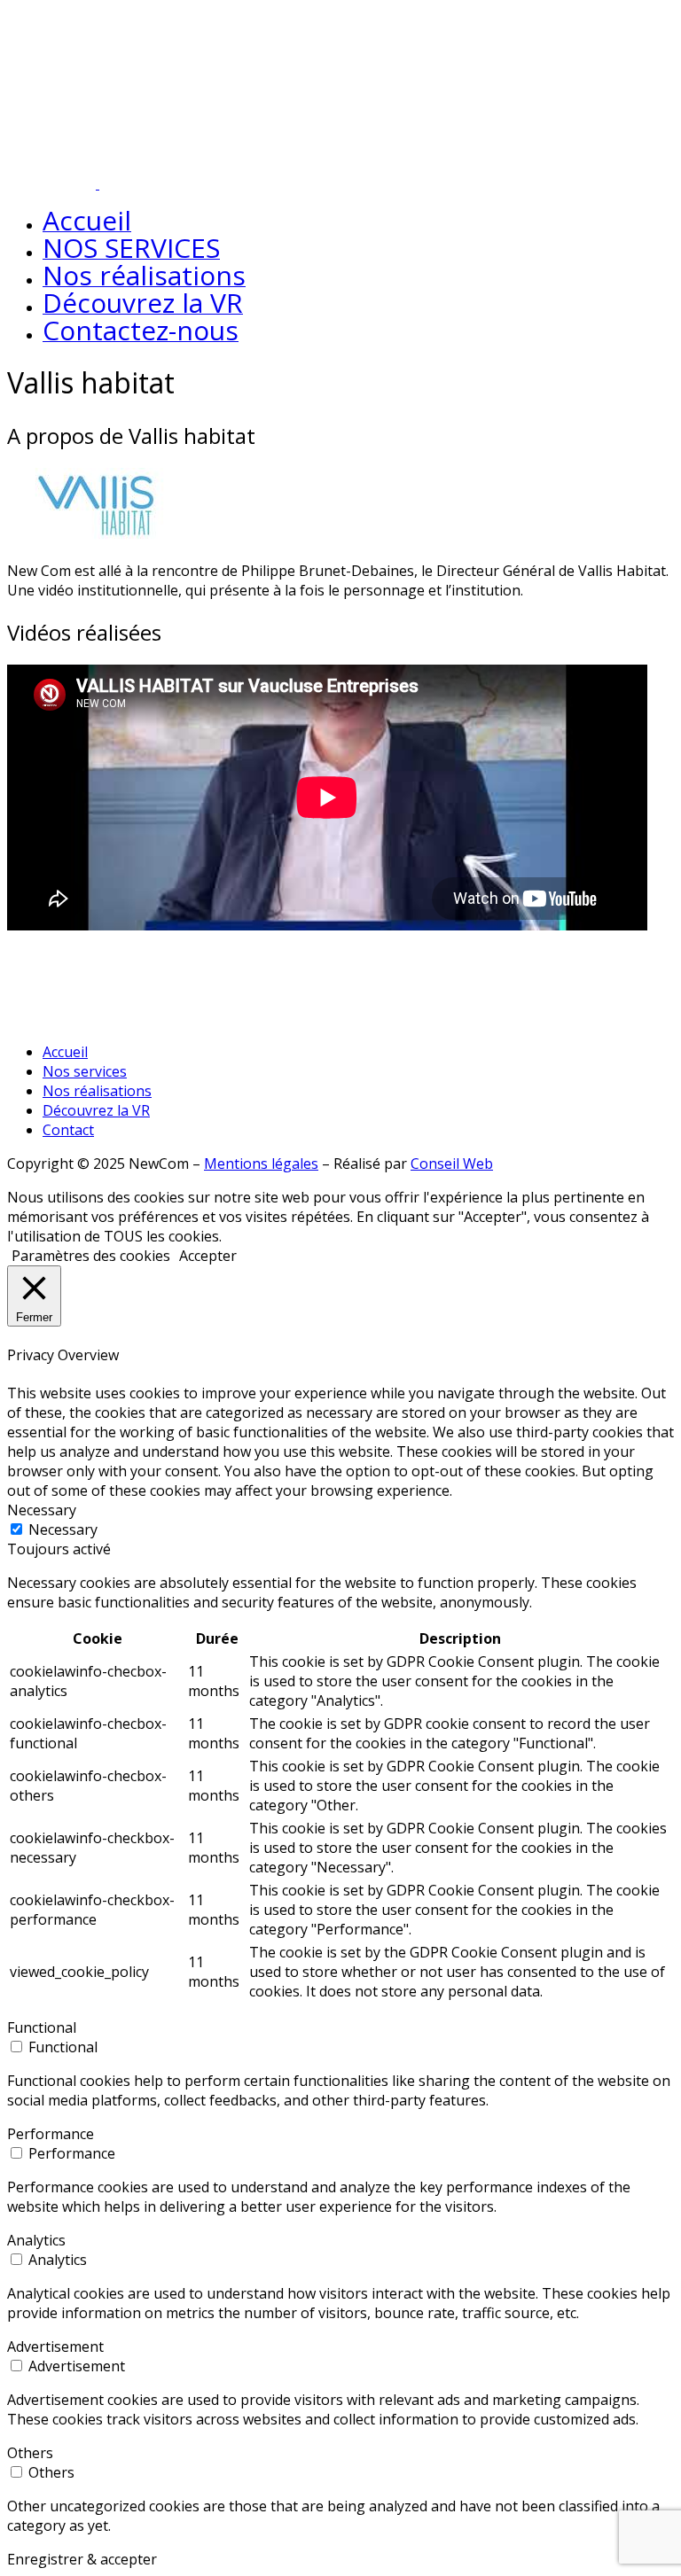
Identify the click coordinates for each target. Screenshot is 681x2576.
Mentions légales (261, 1163)
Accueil (65, 1052)
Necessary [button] (42, 1510)
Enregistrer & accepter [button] (82, 2559)
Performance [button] (51, 2134)
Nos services (85, 1071)
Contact (68, 1130)
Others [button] (30, 2453)
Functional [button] (42, 2027)
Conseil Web (452, 1163)
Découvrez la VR (96, 1110)
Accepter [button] (208, 1256)
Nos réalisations (97, 1091)
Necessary (63, 1529)
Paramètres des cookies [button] (91, 1256)
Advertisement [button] (55, 2346)
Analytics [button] (36, 2240)
